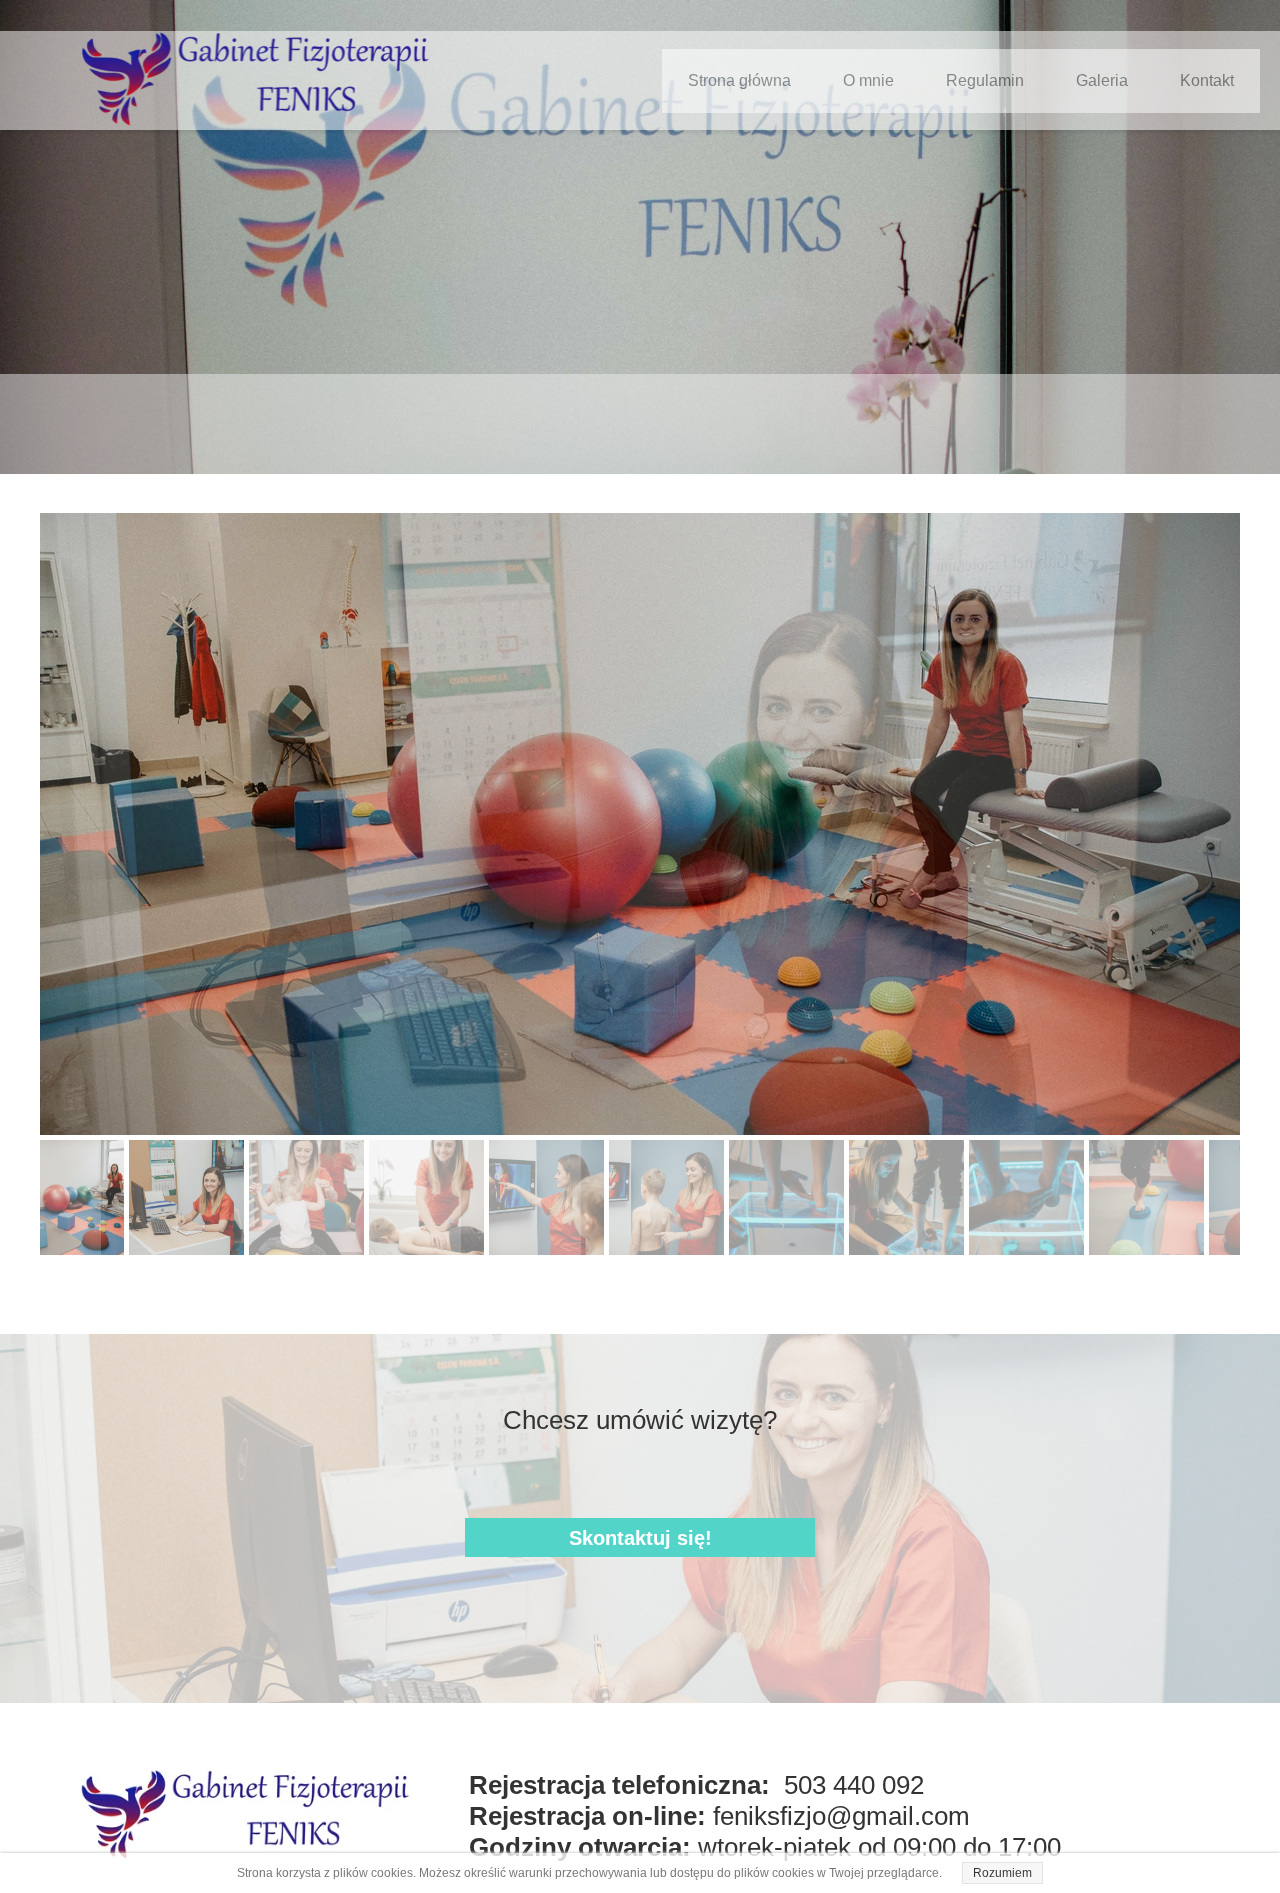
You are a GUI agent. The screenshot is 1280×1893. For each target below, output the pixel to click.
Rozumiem (1002, 1873)
